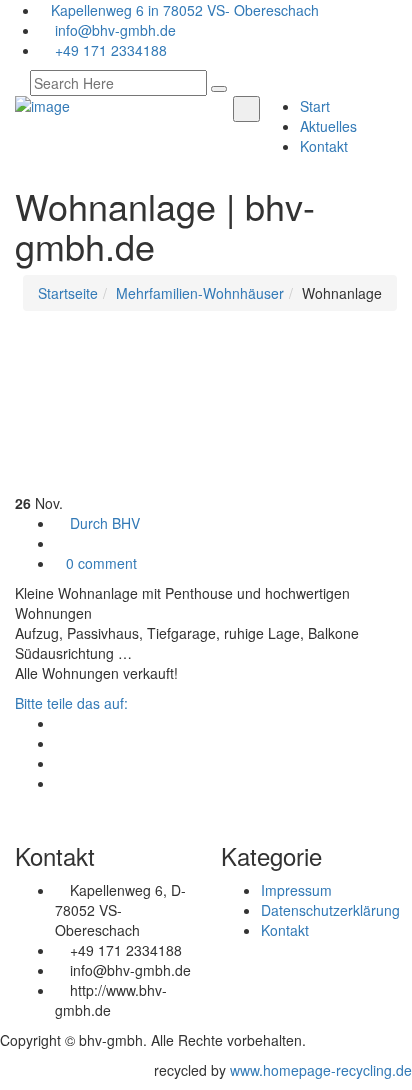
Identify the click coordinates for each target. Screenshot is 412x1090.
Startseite (68, 293)
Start (315, 106)
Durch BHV (103, 523)
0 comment (101, 563)
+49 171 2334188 (109, 50)
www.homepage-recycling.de (321, 1070)
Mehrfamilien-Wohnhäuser (200, 293)
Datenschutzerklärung (330, 910)
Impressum (296, 890)
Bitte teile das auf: (71, 703)
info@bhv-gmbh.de (113, 30)
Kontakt (324, 146)
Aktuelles (328, 126)
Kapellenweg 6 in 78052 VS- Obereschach (185, 10)
